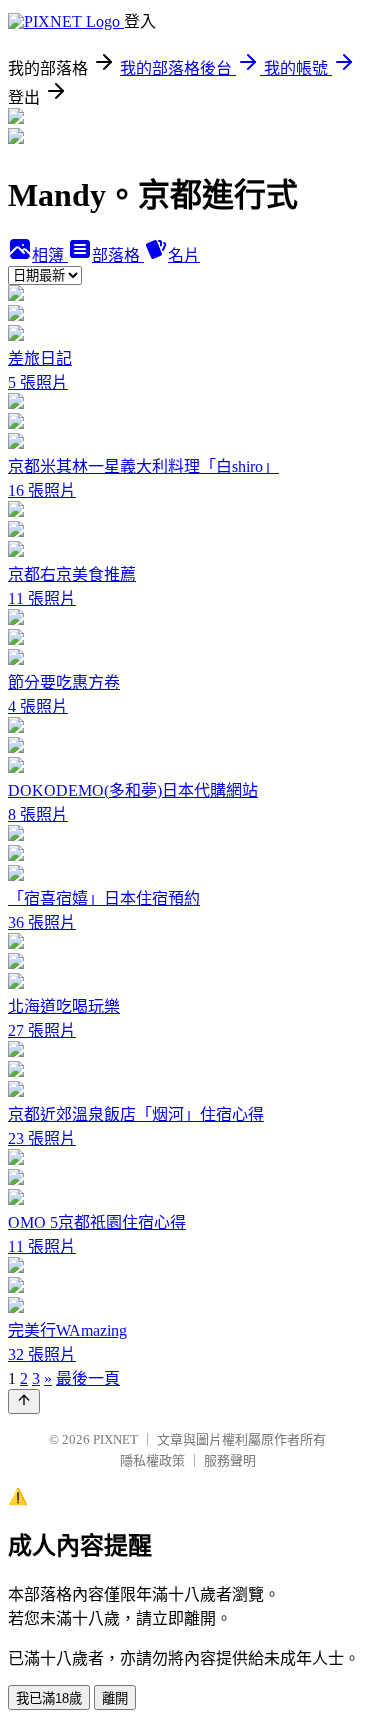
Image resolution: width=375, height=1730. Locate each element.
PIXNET (115, 1439)
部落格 (118, 255)
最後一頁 (88, 1378)
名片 (184, 255)
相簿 (50, 255)
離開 (115, 1698)
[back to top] (24, 1401)
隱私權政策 (152, 1460)
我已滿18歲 (49, 1698)
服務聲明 (230, 1460)
